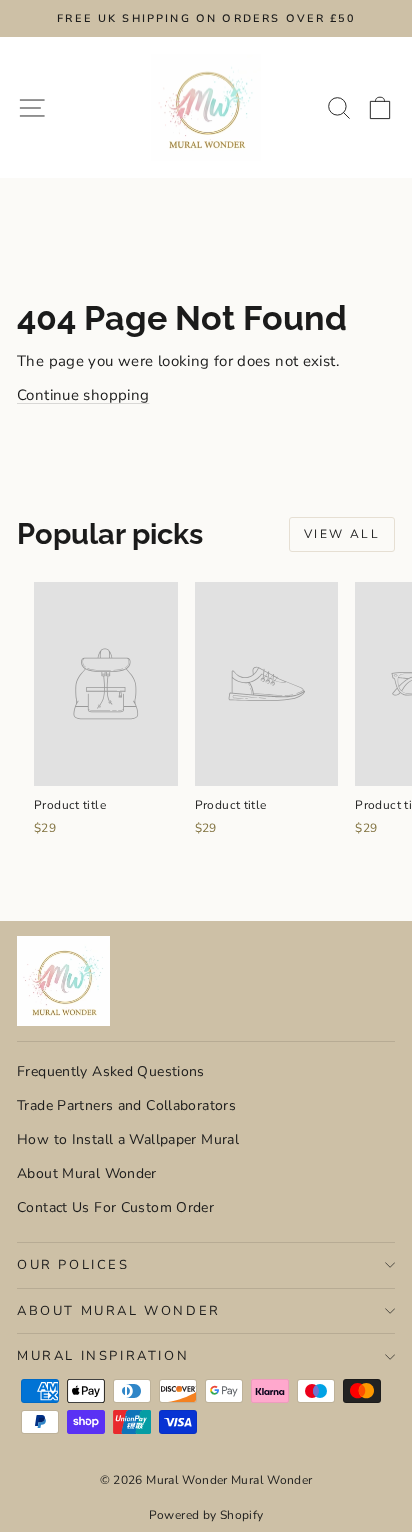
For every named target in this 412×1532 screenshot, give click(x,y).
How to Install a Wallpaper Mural (128, 1139)
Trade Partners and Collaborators (126, 1105)
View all (342, 534)
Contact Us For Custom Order (115, 1207)
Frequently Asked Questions (111, 1071)
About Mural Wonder (87, 1173)
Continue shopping (83, 395)
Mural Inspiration (103, 1356)
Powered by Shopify (206, 1515)
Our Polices (73, 1265)
